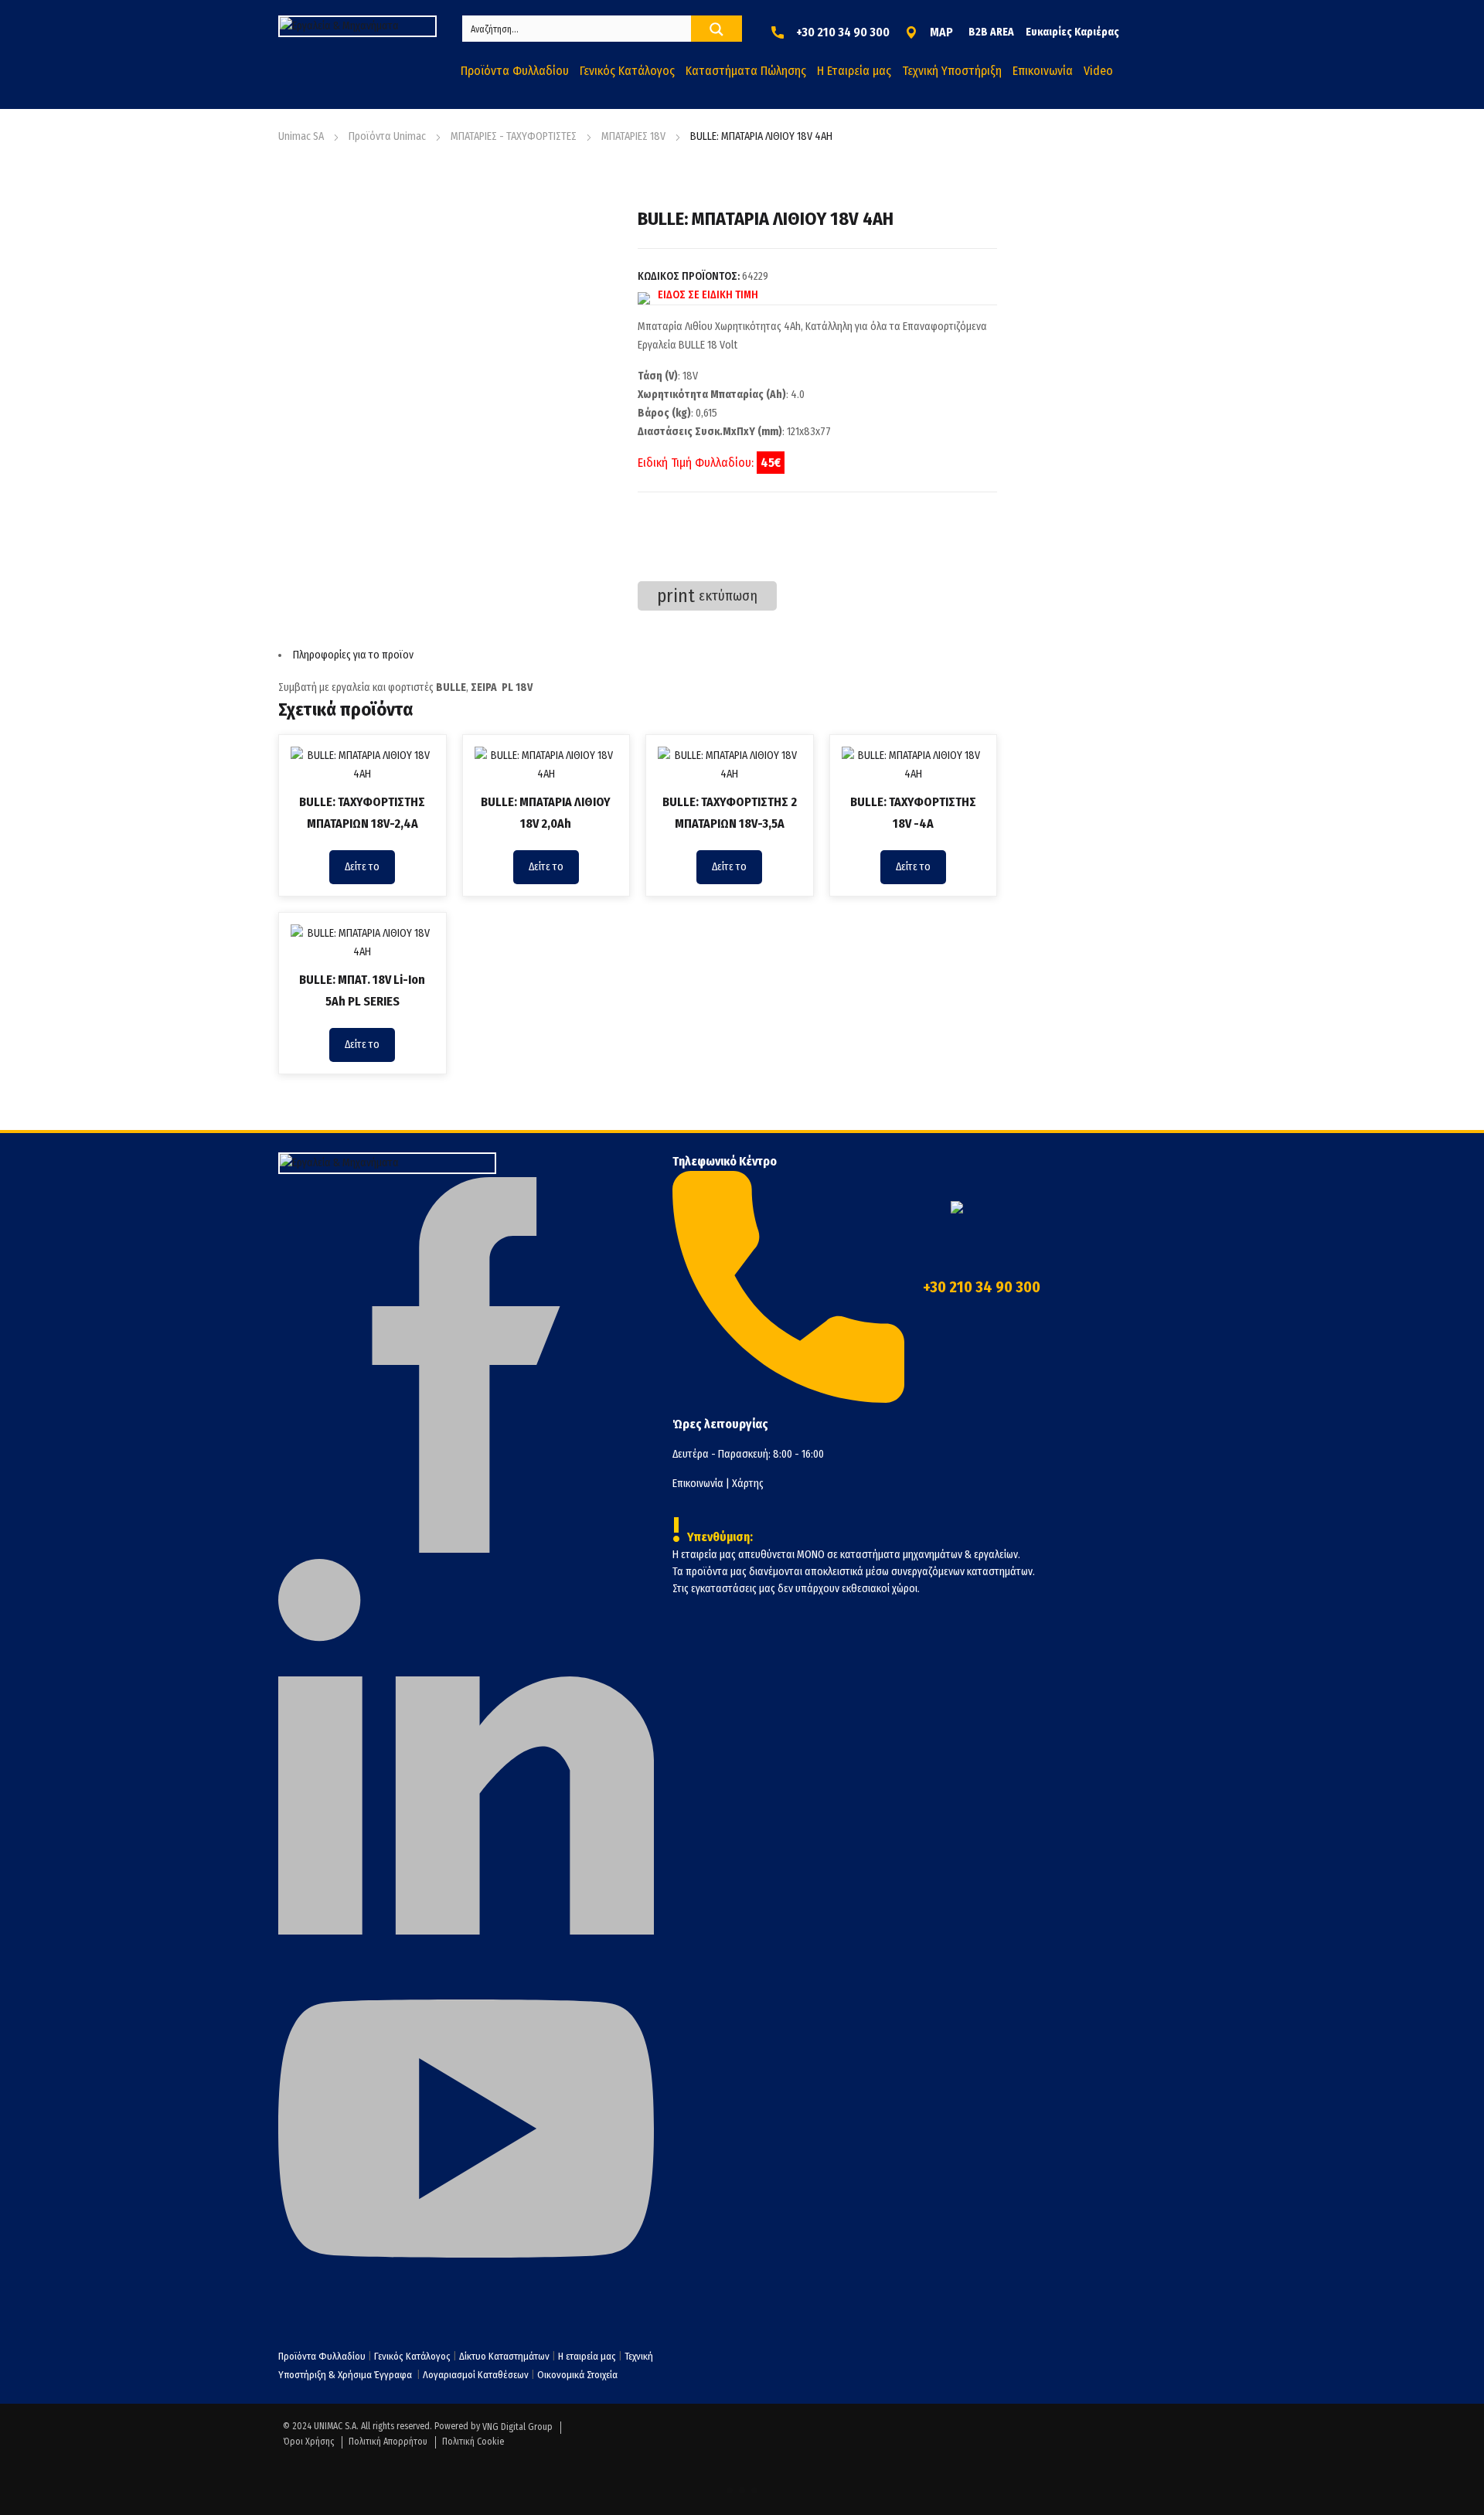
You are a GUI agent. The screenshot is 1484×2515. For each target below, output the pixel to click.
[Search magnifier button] (716, 29)
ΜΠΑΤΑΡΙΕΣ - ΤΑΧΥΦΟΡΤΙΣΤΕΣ (514, 136)
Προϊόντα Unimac (387, 136)
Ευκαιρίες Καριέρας (1072, 32)
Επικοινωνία (698, 1484)
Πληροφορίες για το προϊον (353, 655)
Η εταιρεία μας (587, 2356)
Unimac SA (301, 136)
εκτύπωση (707, 596)
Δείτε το (362, 867)
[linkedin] (466, 1931)
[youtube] (466, 2313)
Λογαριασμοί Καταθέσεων (476, 2375)
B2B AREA (991, 32)
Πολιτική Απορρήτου (388, 2442)
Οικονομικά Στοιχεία (577, 2375)
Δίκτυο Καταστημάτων (505, 2356)
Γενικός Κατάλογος (412, 2356)
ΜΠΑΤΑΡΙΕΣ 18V (633, 136)
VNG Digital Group (517, 2427)
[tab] (638, 655)
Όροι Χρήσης (308, 2442)
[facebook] (466, 1549)
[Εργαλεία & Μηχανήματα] (357, 26)
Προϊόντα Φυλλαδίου (322, 2356)
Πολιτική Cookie (473, 2442)
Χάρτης (748, 1484)
